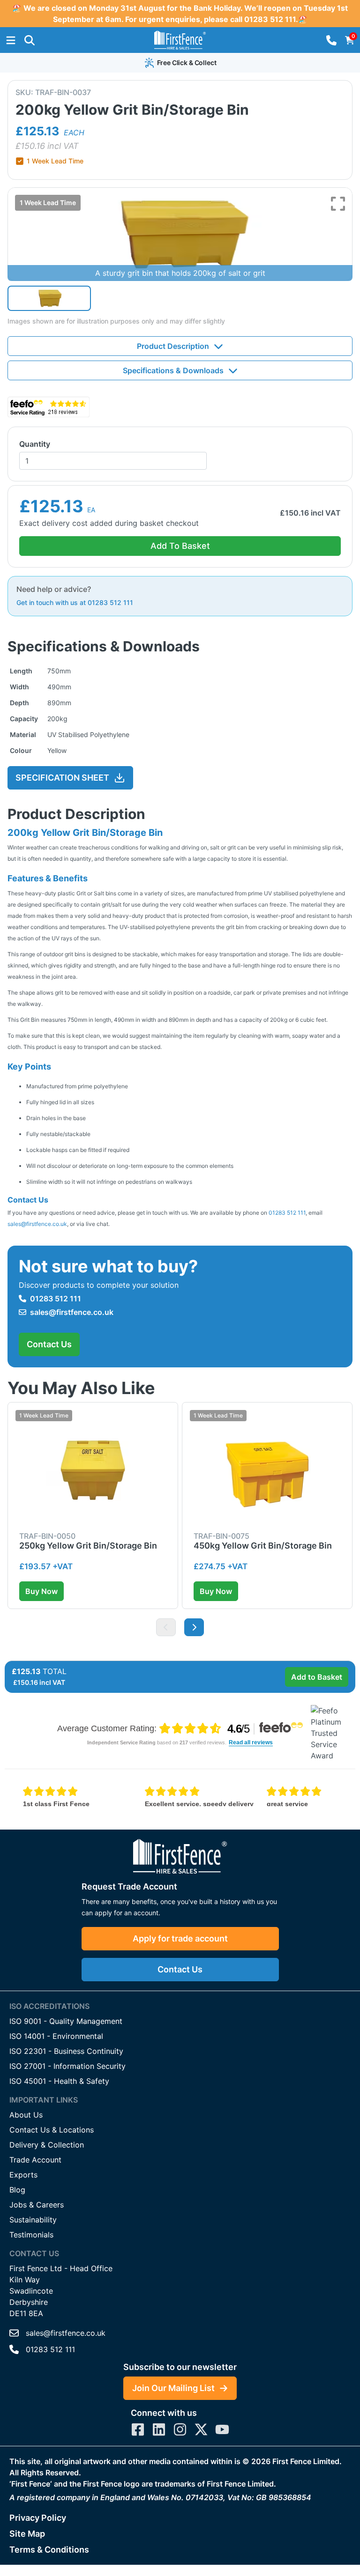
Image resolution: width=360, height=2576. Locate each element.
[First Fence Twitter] (201, 2429)
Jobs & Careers (37, 2205)
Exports (23, 2175)
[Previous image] (166, 1627)
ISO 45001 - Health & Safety (59, 2081)
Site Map (27, 2534)
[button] (30, 40)
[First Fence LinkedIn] (159, 2429)
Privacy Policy (38, 2518)
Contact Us (49, 1344)
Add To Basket (180, 546)
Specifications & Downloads (173, 370)
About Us (26, 2115)
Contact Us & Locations (52, 2130)
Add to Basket (317, 1677)
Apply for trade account (180, 1938)
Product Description (173, 346)
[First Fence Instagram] (180, 2429)
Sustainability (33, 2220)
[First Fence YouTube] (222, 2429)
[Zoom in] (338, 204)
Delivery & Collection (47, 2145)
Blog (17, 2190)
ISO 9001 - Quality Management (66, 2021)
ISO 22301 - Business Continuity (66, 2051)
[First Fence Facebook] (138, 2429)
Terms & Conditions (49, 2550)
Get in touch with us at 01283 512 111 (75, 602)
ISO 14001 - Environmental (56, 2036)
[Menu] (11, 40)
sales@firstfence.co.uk (37, 1224)
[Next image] (194, 1627)
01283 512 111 (287, 1213)
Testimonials (31, 2235)
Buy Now (41, 1591)
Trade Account (35, 2160)
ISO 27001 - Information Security (67, 2066)
